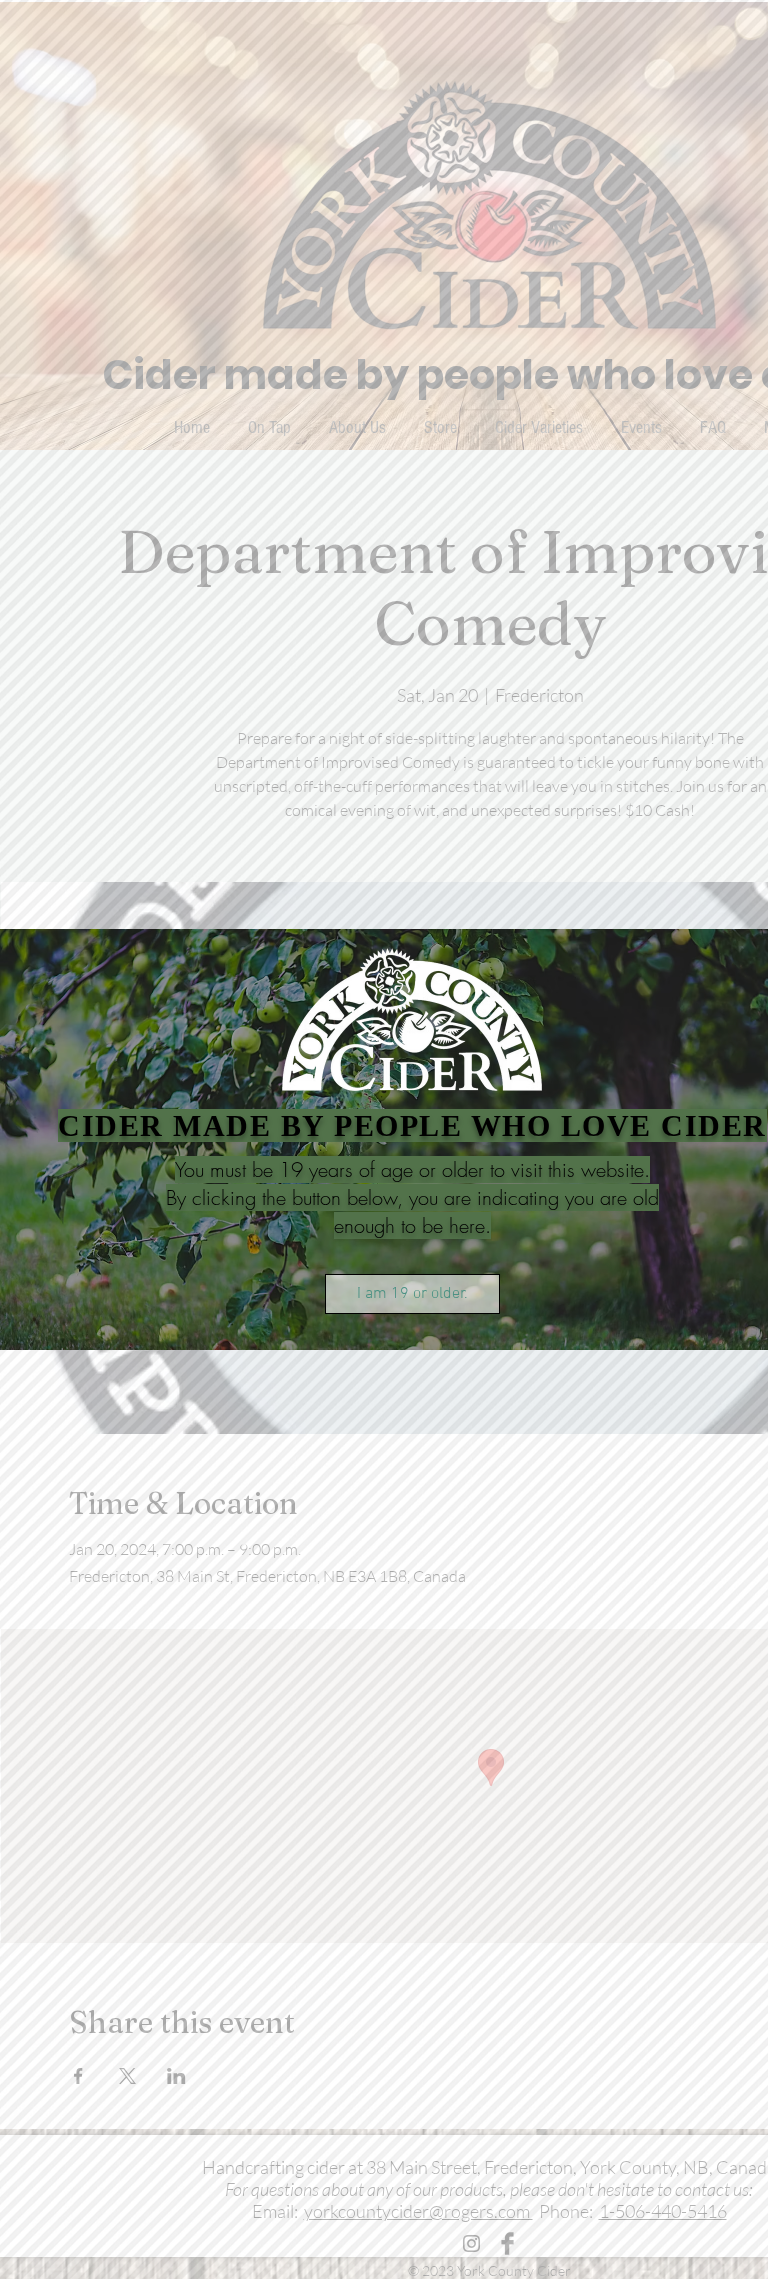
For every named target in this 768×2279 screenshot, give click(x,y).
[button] (412, 1294)
